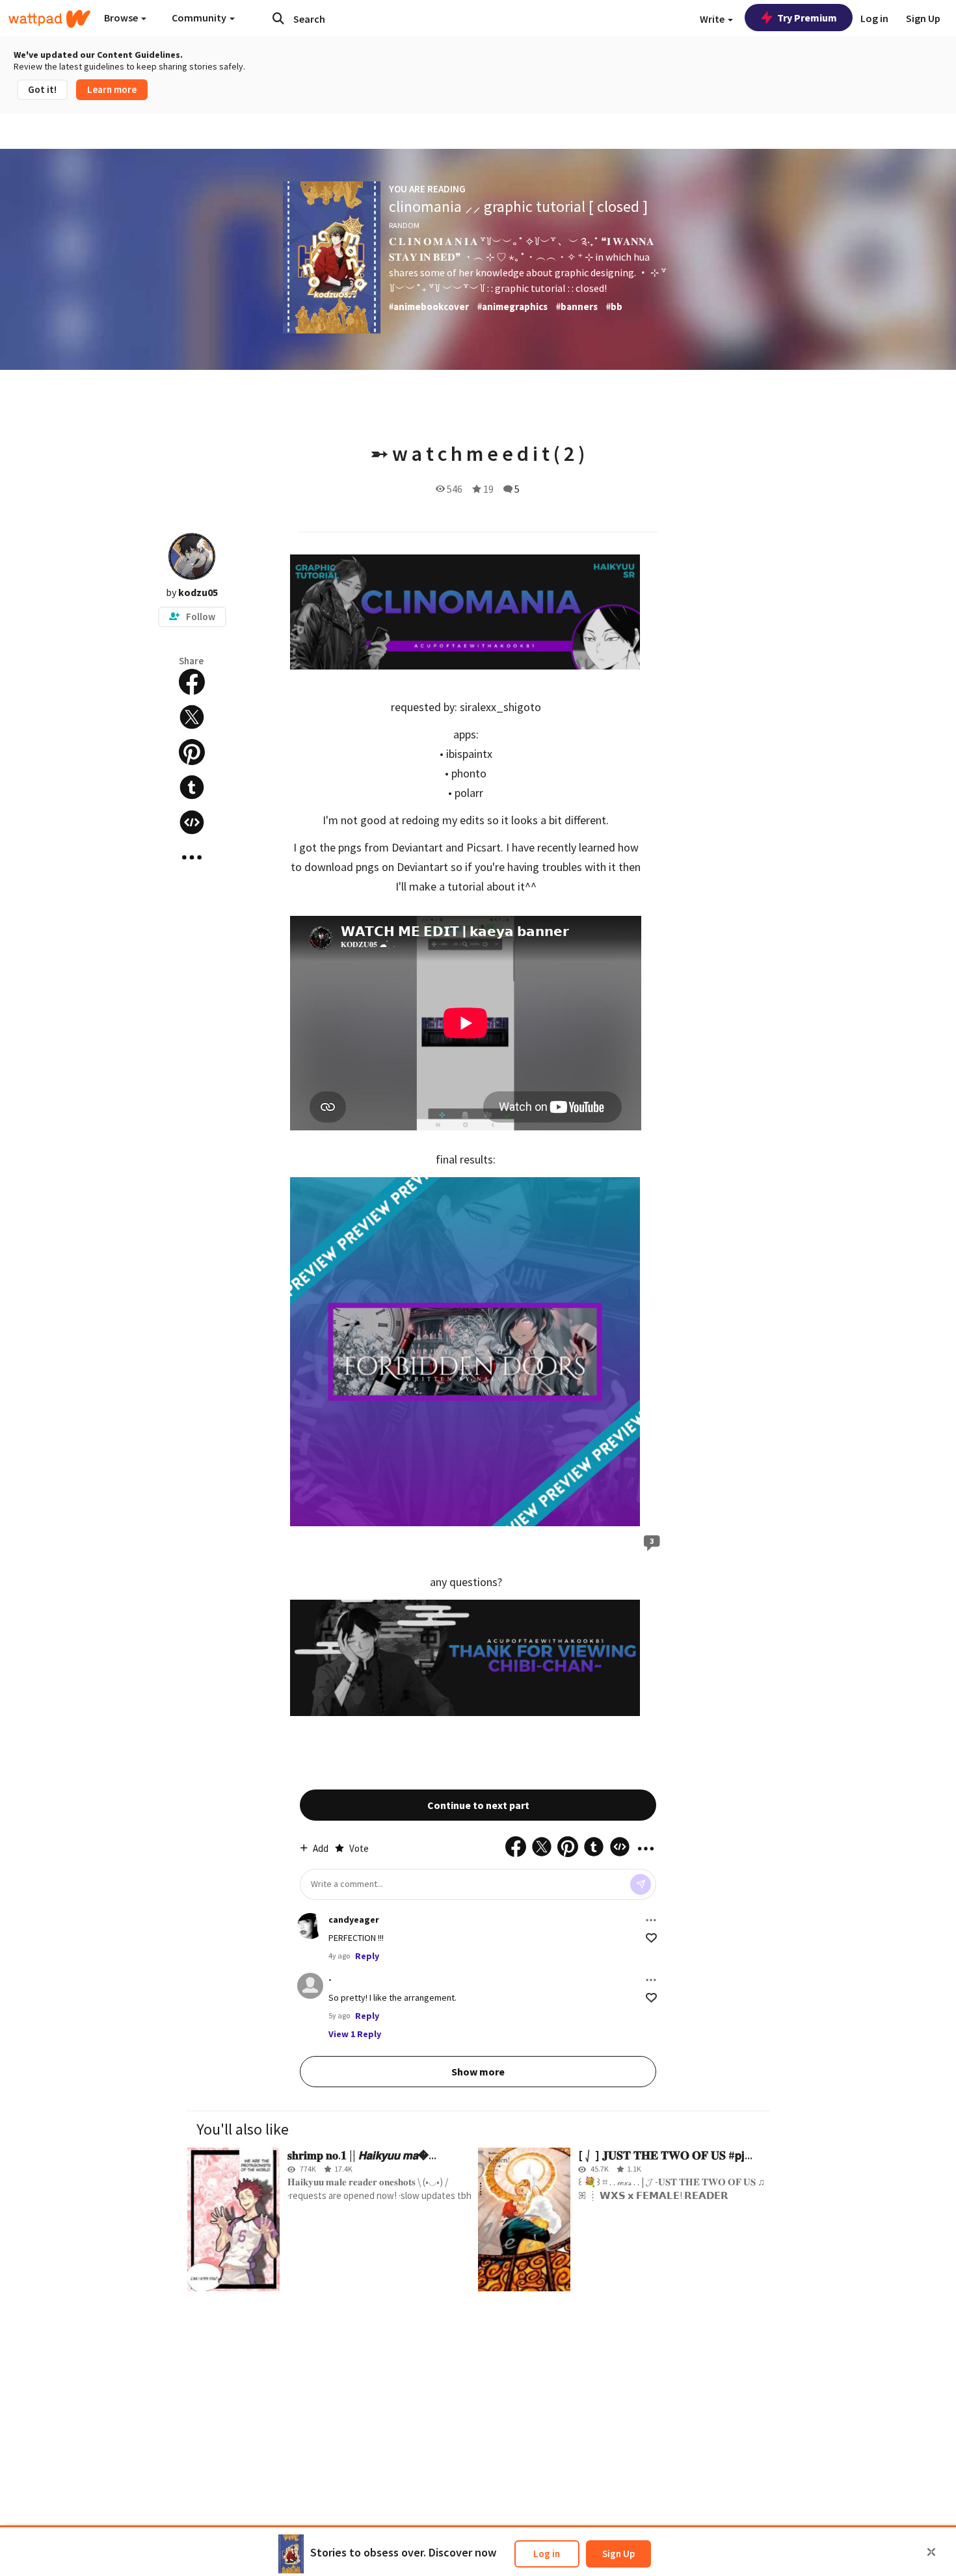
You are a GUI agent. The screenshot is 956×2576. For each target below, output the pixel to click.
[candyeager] (310, 1926)
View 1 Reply (355, 2034)
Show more (478, 2072)
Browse (122, 18)
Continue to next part (478, 1805)
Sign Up (618, 2554)
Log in (547, 2554)
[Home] (49, 19)
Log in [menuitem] (874, 18)
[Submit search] (278, 18)
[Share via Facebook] (192, 682)
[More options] (651, 1920)
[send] (641, 1884)
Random (404, 225)
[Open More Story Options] (192, 857)
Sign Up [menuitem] (923, 18)
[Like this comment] (651, 1938)
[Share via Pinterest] (192, 752)
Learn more (112, 89)
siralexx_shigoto (500, 707)
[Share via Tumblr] (192, 787)
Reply (367, 1956)
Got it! (42, 89)
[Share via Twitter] (192, 717)
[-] (310, 1986)
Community (200, 18)
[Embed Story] (192, 822)
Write (713, 19)
